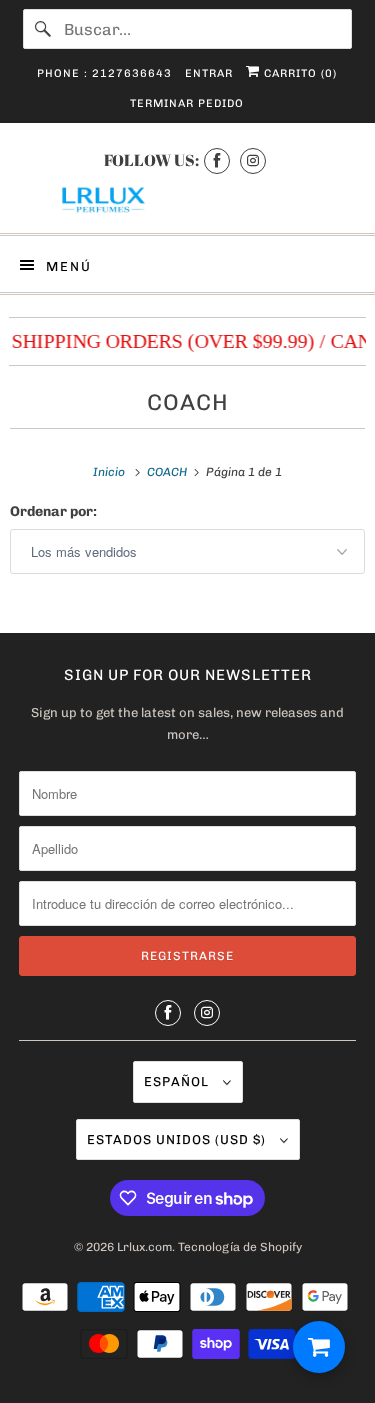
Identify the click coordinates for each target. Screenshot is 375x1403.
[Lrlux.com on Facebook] (217, 160)
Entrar (209, 73)
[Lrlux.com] (187, 200)
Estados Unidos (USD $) (178, 1139)
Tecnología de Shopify (240, 1247)
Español (178, 1081)
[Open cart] (319, 1347)
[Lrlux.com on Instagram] (253, 160)
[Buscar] (43, 29)
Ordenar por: (53, 511)
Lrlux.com (144, 1247)
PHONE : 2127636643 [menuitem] (104, 73)
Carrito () (298, 73)
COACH (188, 402)
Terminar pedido (187, 103)
